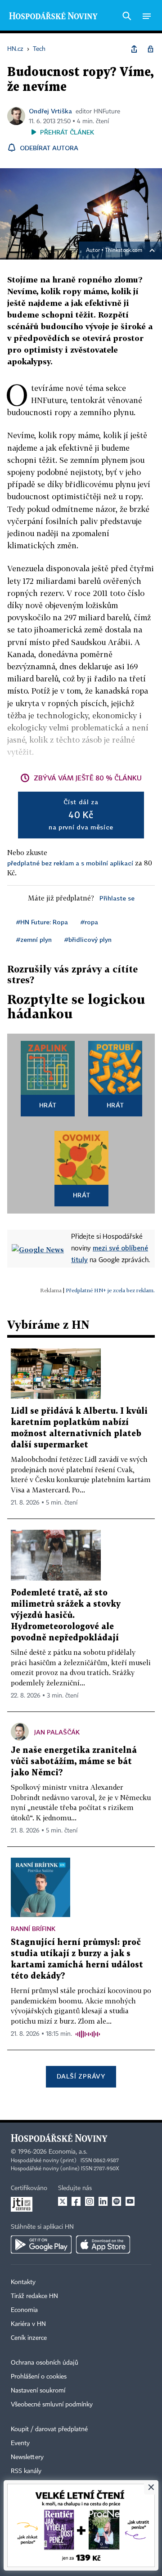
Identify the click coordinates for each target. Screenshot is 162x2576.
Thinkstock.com (124, 251)
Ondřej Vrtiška (50, 111)
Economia (24, 2310)
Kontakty (23, 2282)
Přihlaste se (117, 898)
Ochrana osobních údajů (45, 2363)
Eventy (20, 2443)
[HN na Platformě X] (63, 2201)
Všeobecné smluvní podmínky (52, 2405)
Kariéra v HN (28, 2324)
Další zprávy (81, 2076)
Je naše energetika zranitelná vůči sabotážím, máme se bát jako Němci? (74, 1762)
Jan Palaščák (57, 1732)
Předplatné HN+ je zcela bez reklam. (110, 1290)
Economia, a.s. (68, 2152)
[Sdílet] (134, 49)
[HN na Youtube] (130, 2201)
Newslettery (27, 2457)
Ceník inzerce (29, 2338)
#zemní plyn (34, 939)
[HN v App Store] (103, 2244)
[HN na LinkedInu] (103, 2201)
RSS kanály (26, 2471)
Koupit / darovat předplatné (49, 2429)
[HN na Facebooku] (76, 2201)
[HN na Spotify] (117, 2201)
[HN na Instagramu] (90, 2201)
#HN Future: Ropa (42, 922)
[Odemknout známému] (150, 49)
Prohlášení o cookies (39, 2377)
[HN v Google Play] (41, 2244)
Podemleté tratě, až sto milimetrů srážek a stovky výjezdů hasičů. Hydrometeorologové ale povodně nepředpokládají (66, 1615)
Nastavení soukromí (38, 2391)
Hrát (48, 1105)
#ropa (89, 922)
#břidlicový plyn (88, 939)
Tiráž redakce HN (34, 2296)
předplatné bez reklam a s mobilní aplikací (70, 863)
